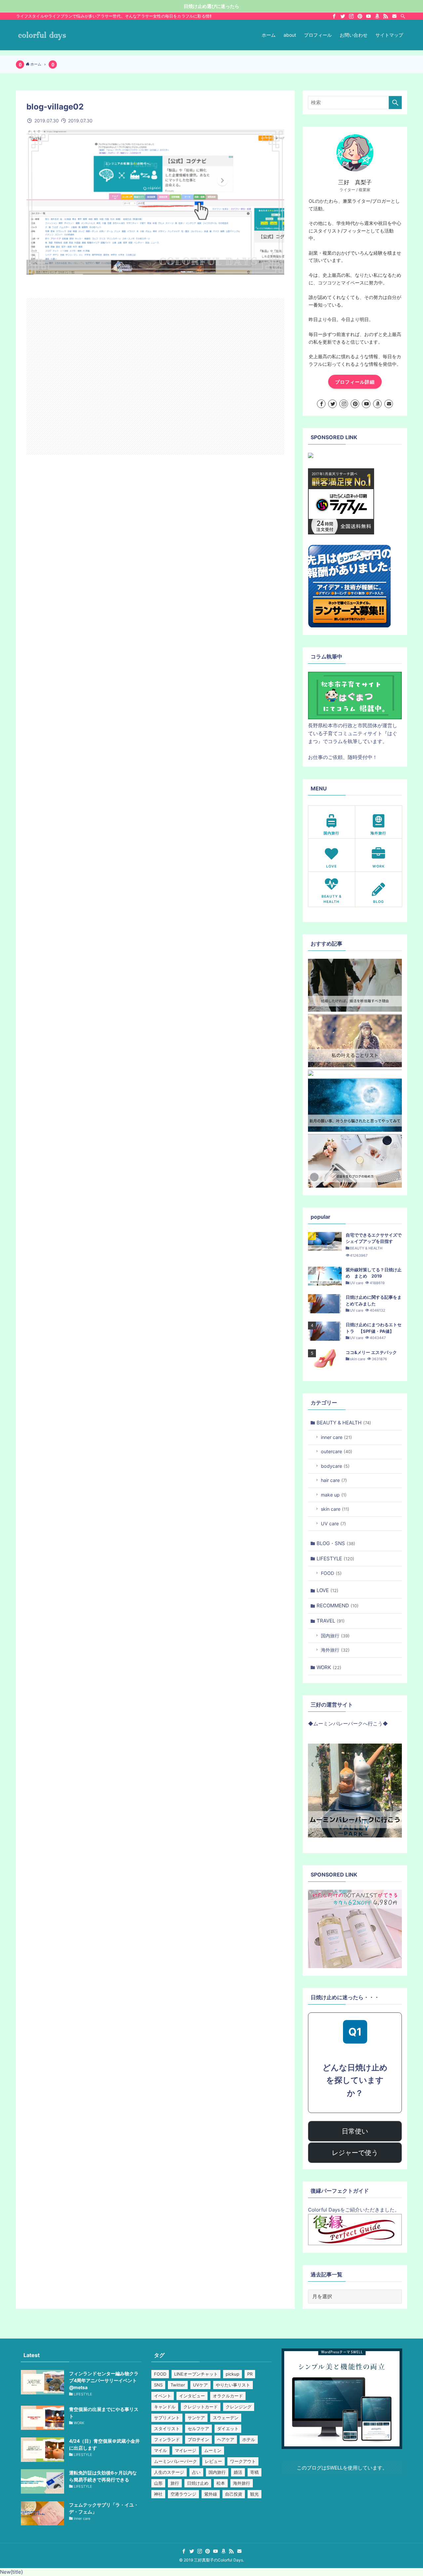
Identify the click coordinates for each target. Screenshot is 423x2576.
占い (196, 2472)
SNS (158, 2385)
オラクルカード (228, 2396)
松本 (221, 2483)
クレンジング (239, 2407)
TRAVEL (331, 1621)
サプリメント (167, 2418)
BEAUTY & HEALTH (344, 1423)
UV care (333, 1523)
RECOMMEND (338, 1605)
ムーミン (213, 2450)
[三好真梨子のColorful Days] (42, 35)
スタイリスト (167, 2428)
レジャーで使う (355, 2153)
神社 (158, 2494)
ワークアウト (243, 2461)
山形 (158, 2483)
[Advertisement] (155, 376)
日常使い (355, 2131)
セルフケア (198, 2428)
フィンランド (167, 2439)
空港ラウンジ (183, 2494)
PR (250, 2374)
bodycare (335, 1466)
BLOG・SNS (336, 1543)
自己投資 (234, 2494)
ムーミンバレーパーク (175, 2461)
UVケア (200, 2385)
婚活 (238, 2472)
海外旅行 (335, 1650)
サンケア (196, 2418)
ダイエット (228, 2428)
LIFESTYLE (335, 1559)
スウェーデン (226, 2418)
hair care (334, 1480)
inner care (336, 1437)
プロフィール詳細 (355, 382)
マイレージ (186, 2450)
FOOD (331, 1573)
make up (334, 1495)
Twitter (178, 2385)
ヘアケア (226, 2439)
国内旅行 (335, 1636)
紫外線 (211, 2494)
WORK (329, 1667)
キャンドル (165, 2407)
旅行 (175, 2483)
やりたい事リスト (233, 2385)
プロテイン (198, 2439)
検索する (395, 103)
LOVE (327, 1590)
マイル (160, 2450)
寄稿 (254, 2472)
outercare (337, 1451)
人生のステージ (169, 2472)
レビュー (213, 2461)
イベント (163, 2396)
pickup (232, 2374)
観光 (254, 2494)
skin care (335, 1509)
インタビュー (192, 2396)
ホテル (249, 2439)
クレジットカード (201, 2407)
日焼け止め (198, 2483)
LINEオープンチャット (196, 2374)
